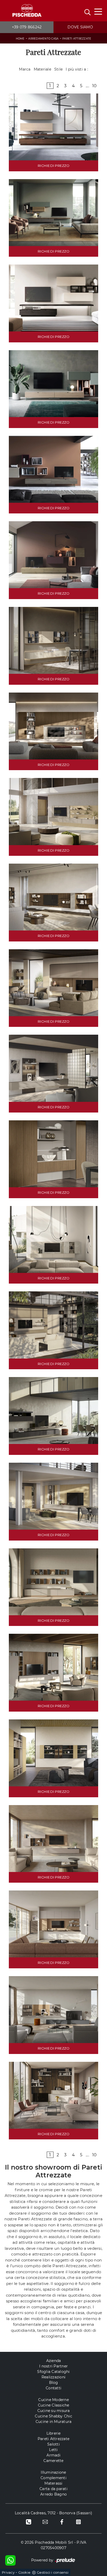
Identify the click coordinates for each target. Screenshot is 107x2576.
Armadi (53, 2455)
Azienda (54, 2361)
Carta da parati (53, 2489)
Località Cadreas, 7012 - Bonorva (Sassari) (54, 2513)
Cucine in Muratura (54, 2422)
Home (20, 39)
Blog (54, 2383)
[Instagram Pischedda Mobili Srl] (78, 2522)
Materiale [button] (42, 69)
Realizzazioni (53, 2377)
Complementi (53, 2478)
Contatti (53, 2388)
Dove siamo (80, 27)
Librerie (54, 2433)
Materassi (53, 2483)
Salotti (53, 2444)
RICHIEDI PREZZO (53, 166)
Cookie (25, 2572)
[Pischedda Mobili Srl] (27, 11)
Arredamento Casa (43, 39)
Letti (53, 2450)
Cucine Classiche (54, 2405)
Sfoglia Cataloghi (53, 2372)
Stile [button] (58, 69)
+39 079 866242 (27, 27)
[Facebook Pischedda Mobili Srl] (62, 2522)
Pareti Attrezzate (77, 39)
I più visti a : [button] (77, 69)
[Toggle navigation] (98, 11)
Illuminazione (53, 2472)
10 (95, 86)
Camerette (53, 2461)
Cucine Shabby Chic (53, 2416)
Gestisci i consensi (53, 2572)
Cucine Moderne (53, 2400)
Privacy (8, 2572)
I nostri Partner (53, 2366)
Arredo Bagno (53, 2494)
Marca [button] (25, 69)
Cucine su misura (54, 2411)
